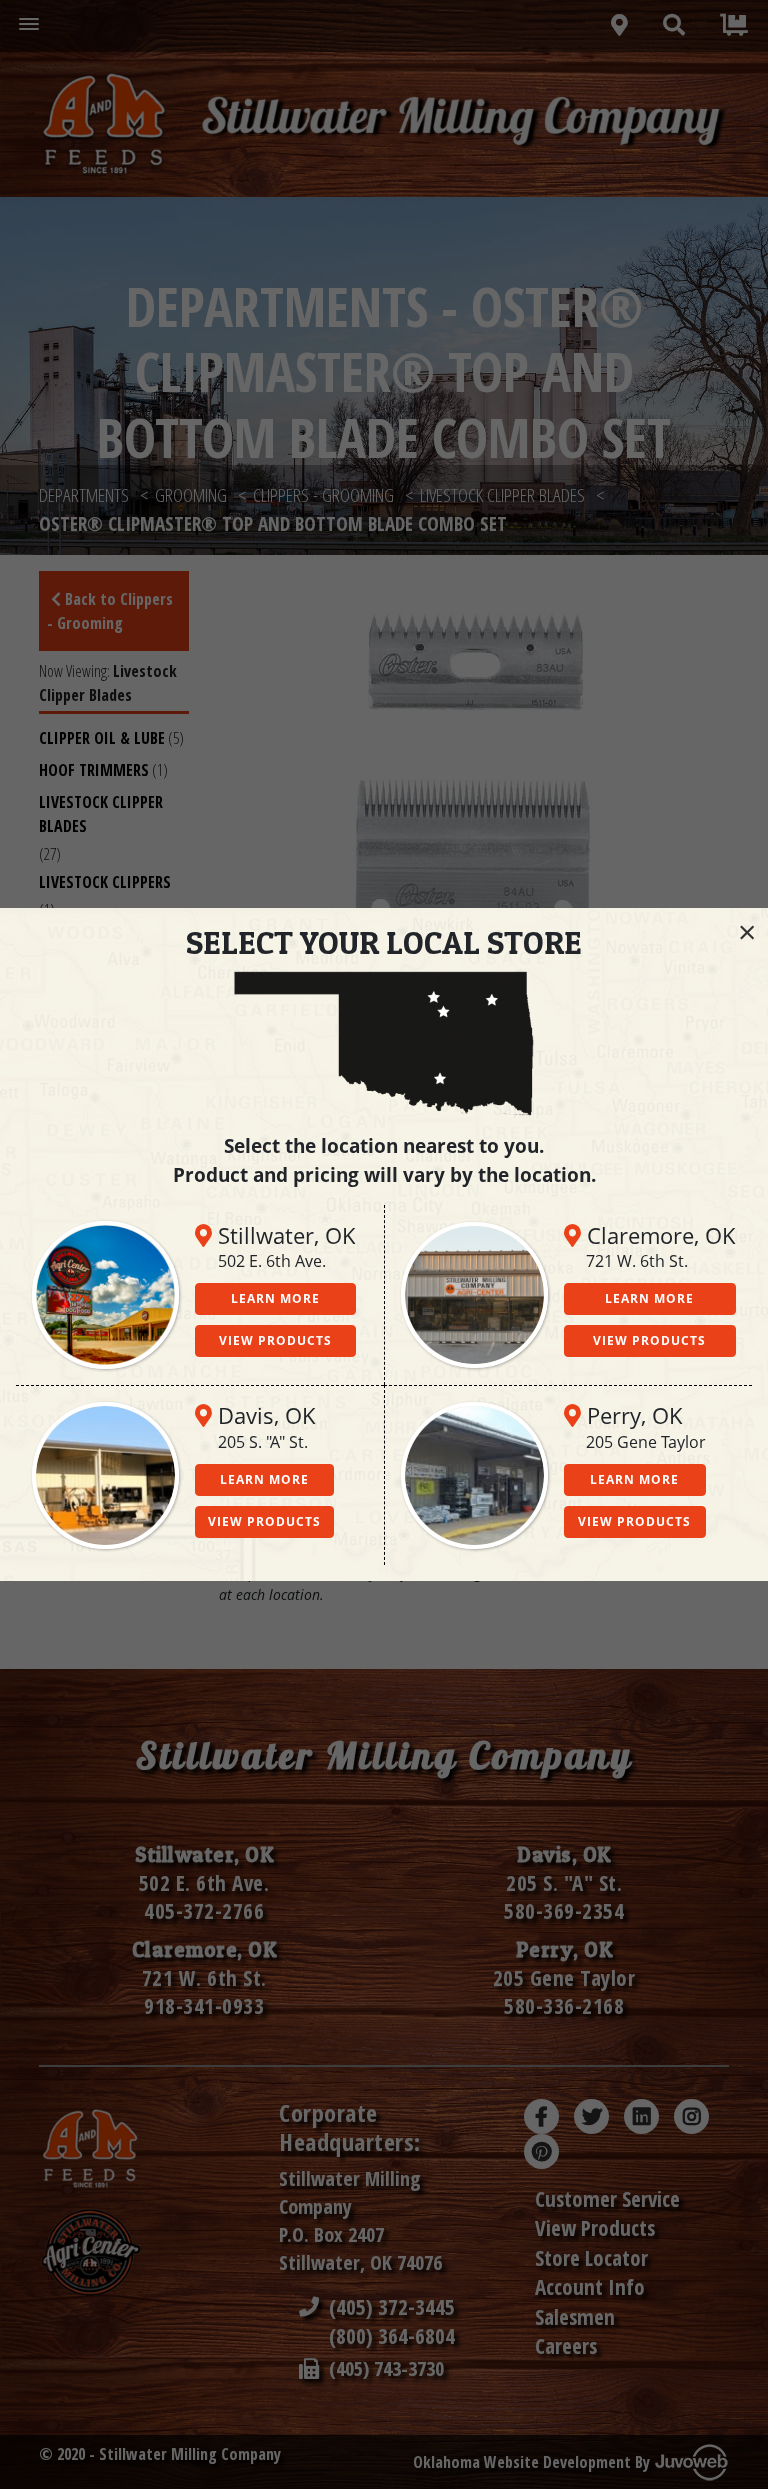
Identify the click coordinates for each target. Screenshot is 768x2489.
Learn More (275, 1298)
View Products (275, 1340)
